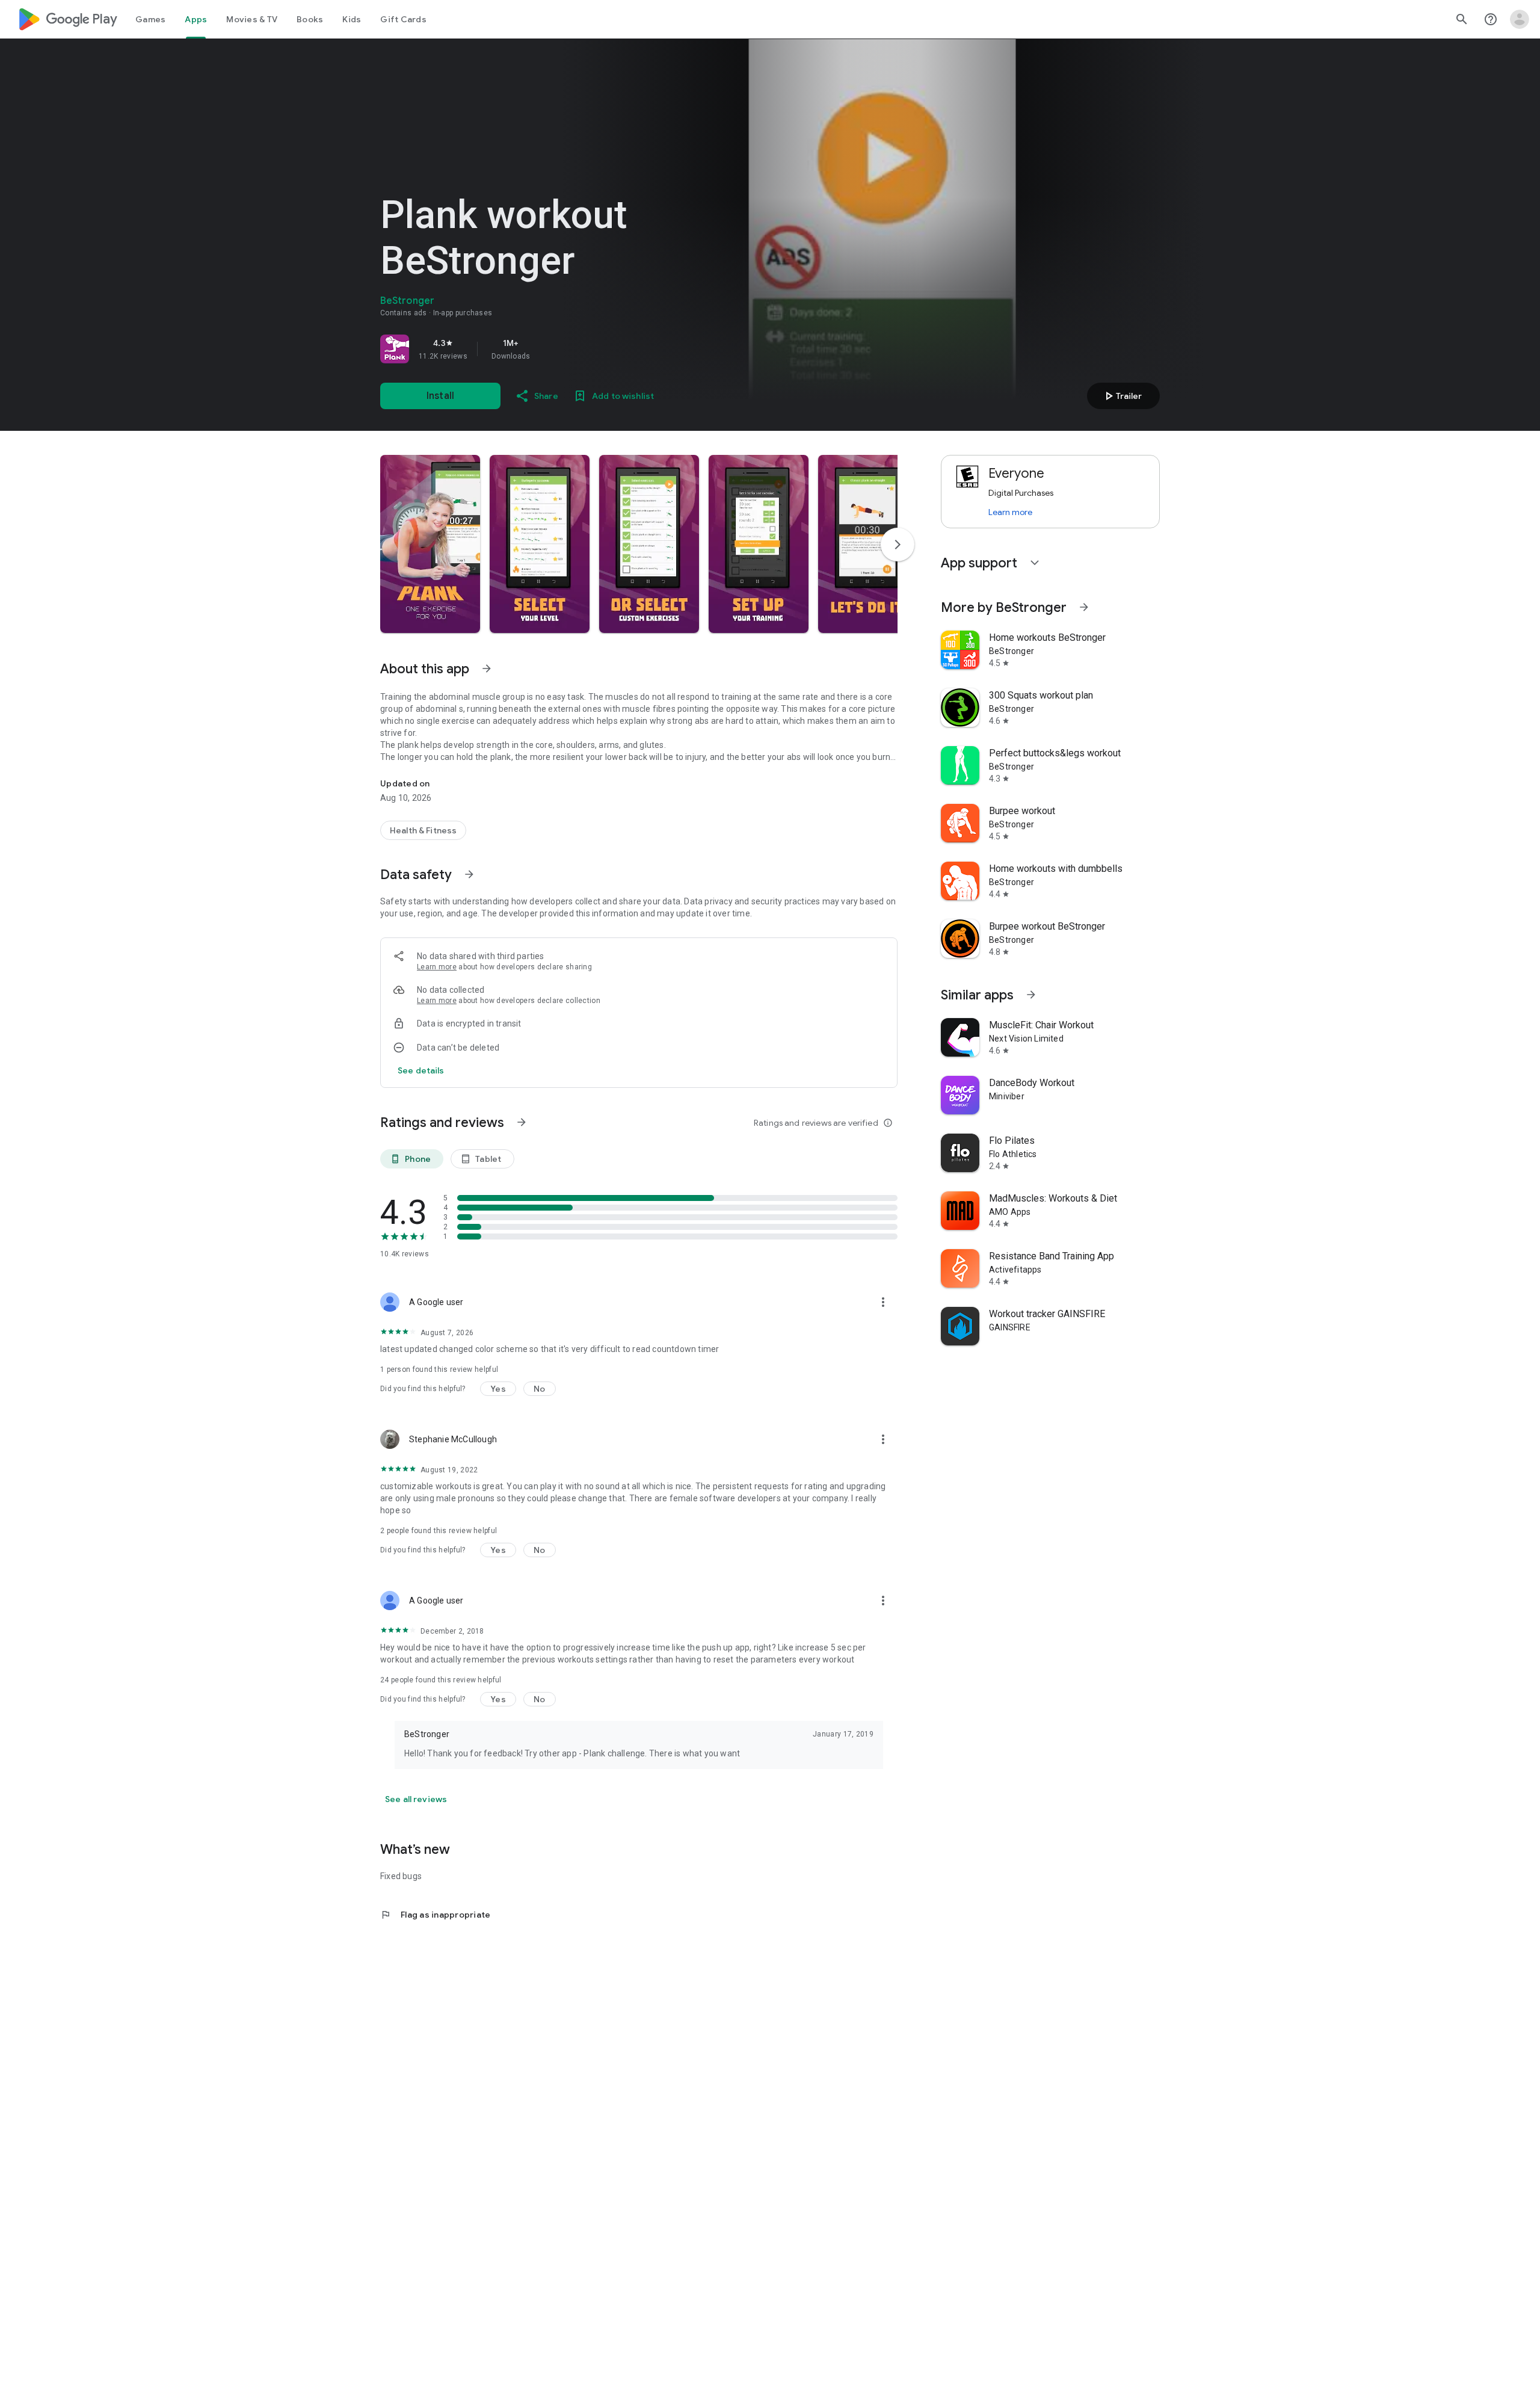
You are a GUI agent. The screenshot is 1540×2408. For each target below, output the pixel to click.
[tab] (150, 19)
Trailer (1122, 396)
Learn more (437, 967)
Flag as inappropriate (435, 1915)
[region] (549, 349)
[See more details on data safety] (421, 1070)
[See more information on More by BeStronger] (1084, 607)
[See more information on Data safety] (469, 874)
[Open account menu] (1520, 19)
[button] (430, 544)
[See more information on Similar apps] (1031, 995)
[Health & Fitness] (423, 830)
